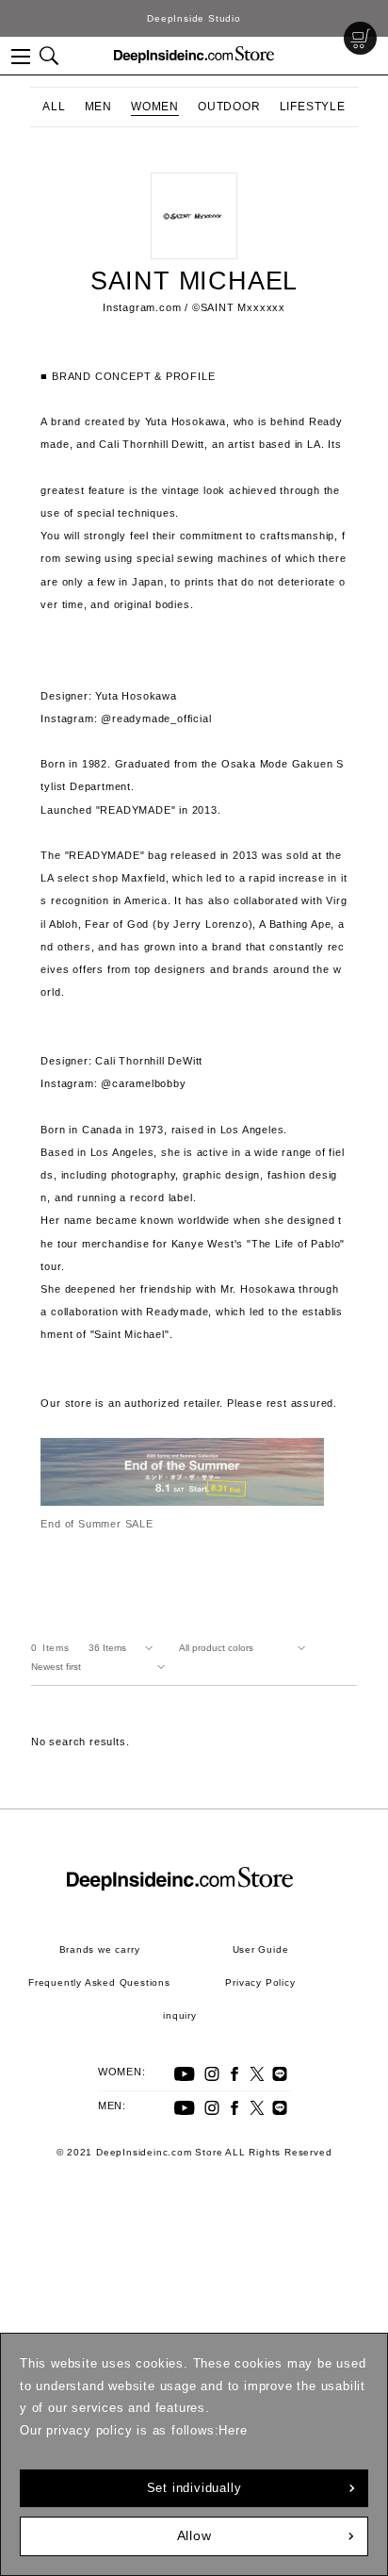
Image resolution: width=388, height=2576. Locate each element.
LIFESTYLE (313, 107)
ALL (54, 107)
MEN (98, 107)
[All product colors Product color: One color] (246, 1648)
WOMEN (155, 107)
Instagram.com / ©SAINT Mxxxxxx (194, 307)
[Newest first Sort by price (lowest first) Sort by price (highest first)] (102, 1667)
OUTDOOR (229, 107)
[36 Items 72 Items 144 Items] (124, 1648)
